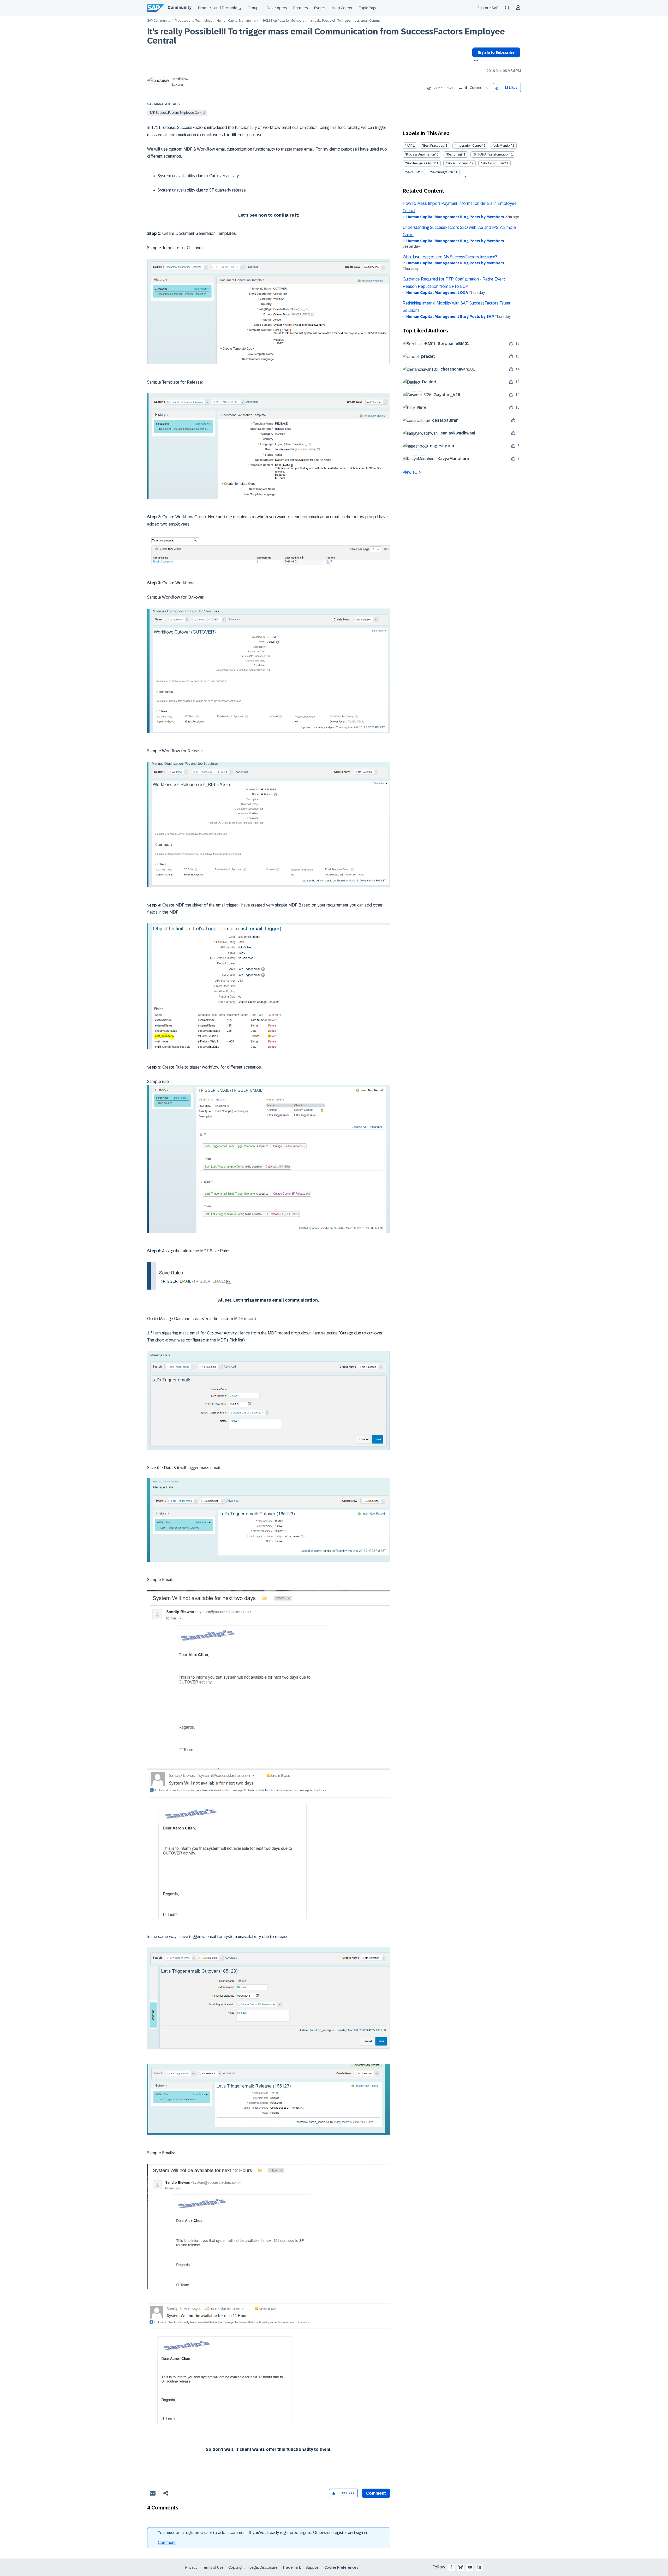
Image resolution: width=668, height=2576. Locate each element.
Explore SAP (488, 8)
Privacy (191, 2567)
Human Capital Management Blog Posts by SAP (450, 317)
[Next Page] (465, 177)
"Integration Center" (469, 146)
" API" (409, 146)
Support (313, 2567)
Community (180, 7)
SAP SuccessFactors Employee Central (177, 113)
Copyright (237, 2567)
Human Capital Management (238, 21)
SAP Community (159, 21)
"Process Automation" (421, 154)
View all (410, 472)
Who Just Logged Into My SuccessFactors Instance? (450, 257)
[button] (497, 88)
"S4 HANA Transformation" (492, 154)
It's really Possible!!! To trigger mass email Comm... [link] (345, 21)
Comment (167, 2542)
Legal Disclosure (264, 2567)
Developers (277, 8)
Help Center (342, 8)
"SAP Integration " (442, 172)
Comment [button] (376, 2493)
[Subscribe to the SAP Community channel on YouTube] (470, 2567)
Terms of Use (213, 2567)
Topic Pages (369, 8)
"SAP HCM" (413, 172)
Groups (254, 8)
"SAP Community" (493, 163)
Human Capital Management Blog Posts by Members (455, 217)
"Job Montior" (502, 146)
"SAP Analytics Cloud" (420, 163)
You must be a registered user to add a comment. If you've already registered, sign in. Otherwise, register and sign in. (263, 2533)
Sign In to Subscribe (496, 52)
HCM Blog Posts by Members (284, 21)
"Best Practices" (434, 146)
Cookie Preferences (341, 2567)
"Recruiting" (454, 154)
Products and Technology (220, 8)
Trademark (292, 2567)
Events (320, 8)
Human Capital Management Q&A (437, 293)
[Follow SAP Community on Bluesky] (461, 2567)
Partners (301, 8)
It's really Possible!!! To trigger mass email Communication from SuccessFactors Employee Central (326, 36)
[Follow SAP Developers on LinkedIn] (479, 2567)
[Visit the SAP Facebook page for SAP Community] (451, 2567)
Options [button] (475, 61)
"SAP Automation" (458, 163)
